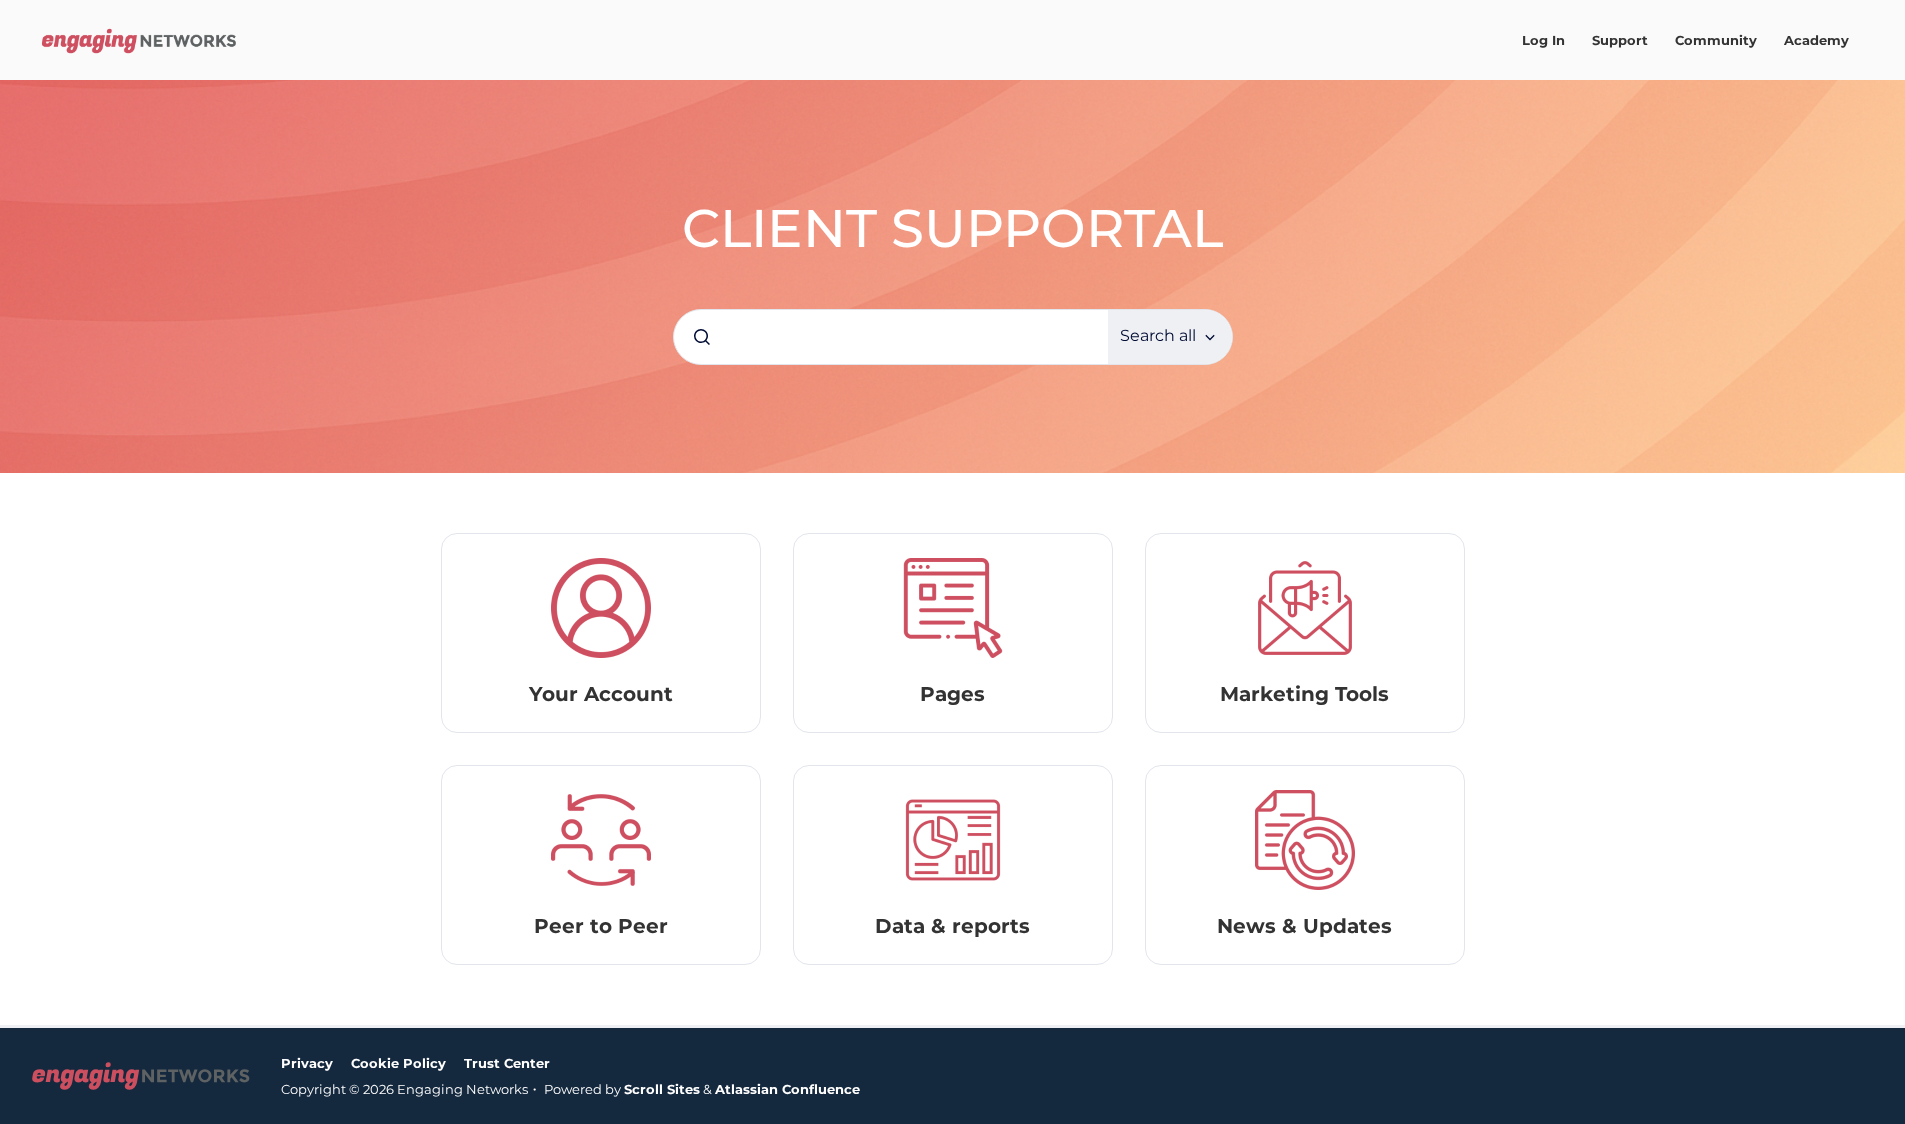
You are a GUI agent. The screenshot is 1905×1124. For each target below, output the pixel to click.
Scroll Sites (662, 1089)
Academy (1816, 40)
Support (1620, 40)
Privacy (307, 1063)
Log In (1543, 40)
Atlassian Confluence (787, 1089)
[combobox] (891, 337)
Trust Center (507, 1063)
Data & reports (952, 926)
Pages (952, 694)
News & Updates (1304, 926)
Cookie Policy (398, 1063)
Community (1716, 40)
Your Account (601, 694)
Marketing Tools (1304, 694)
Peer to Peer (601, 926)
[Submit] (702, 337)
